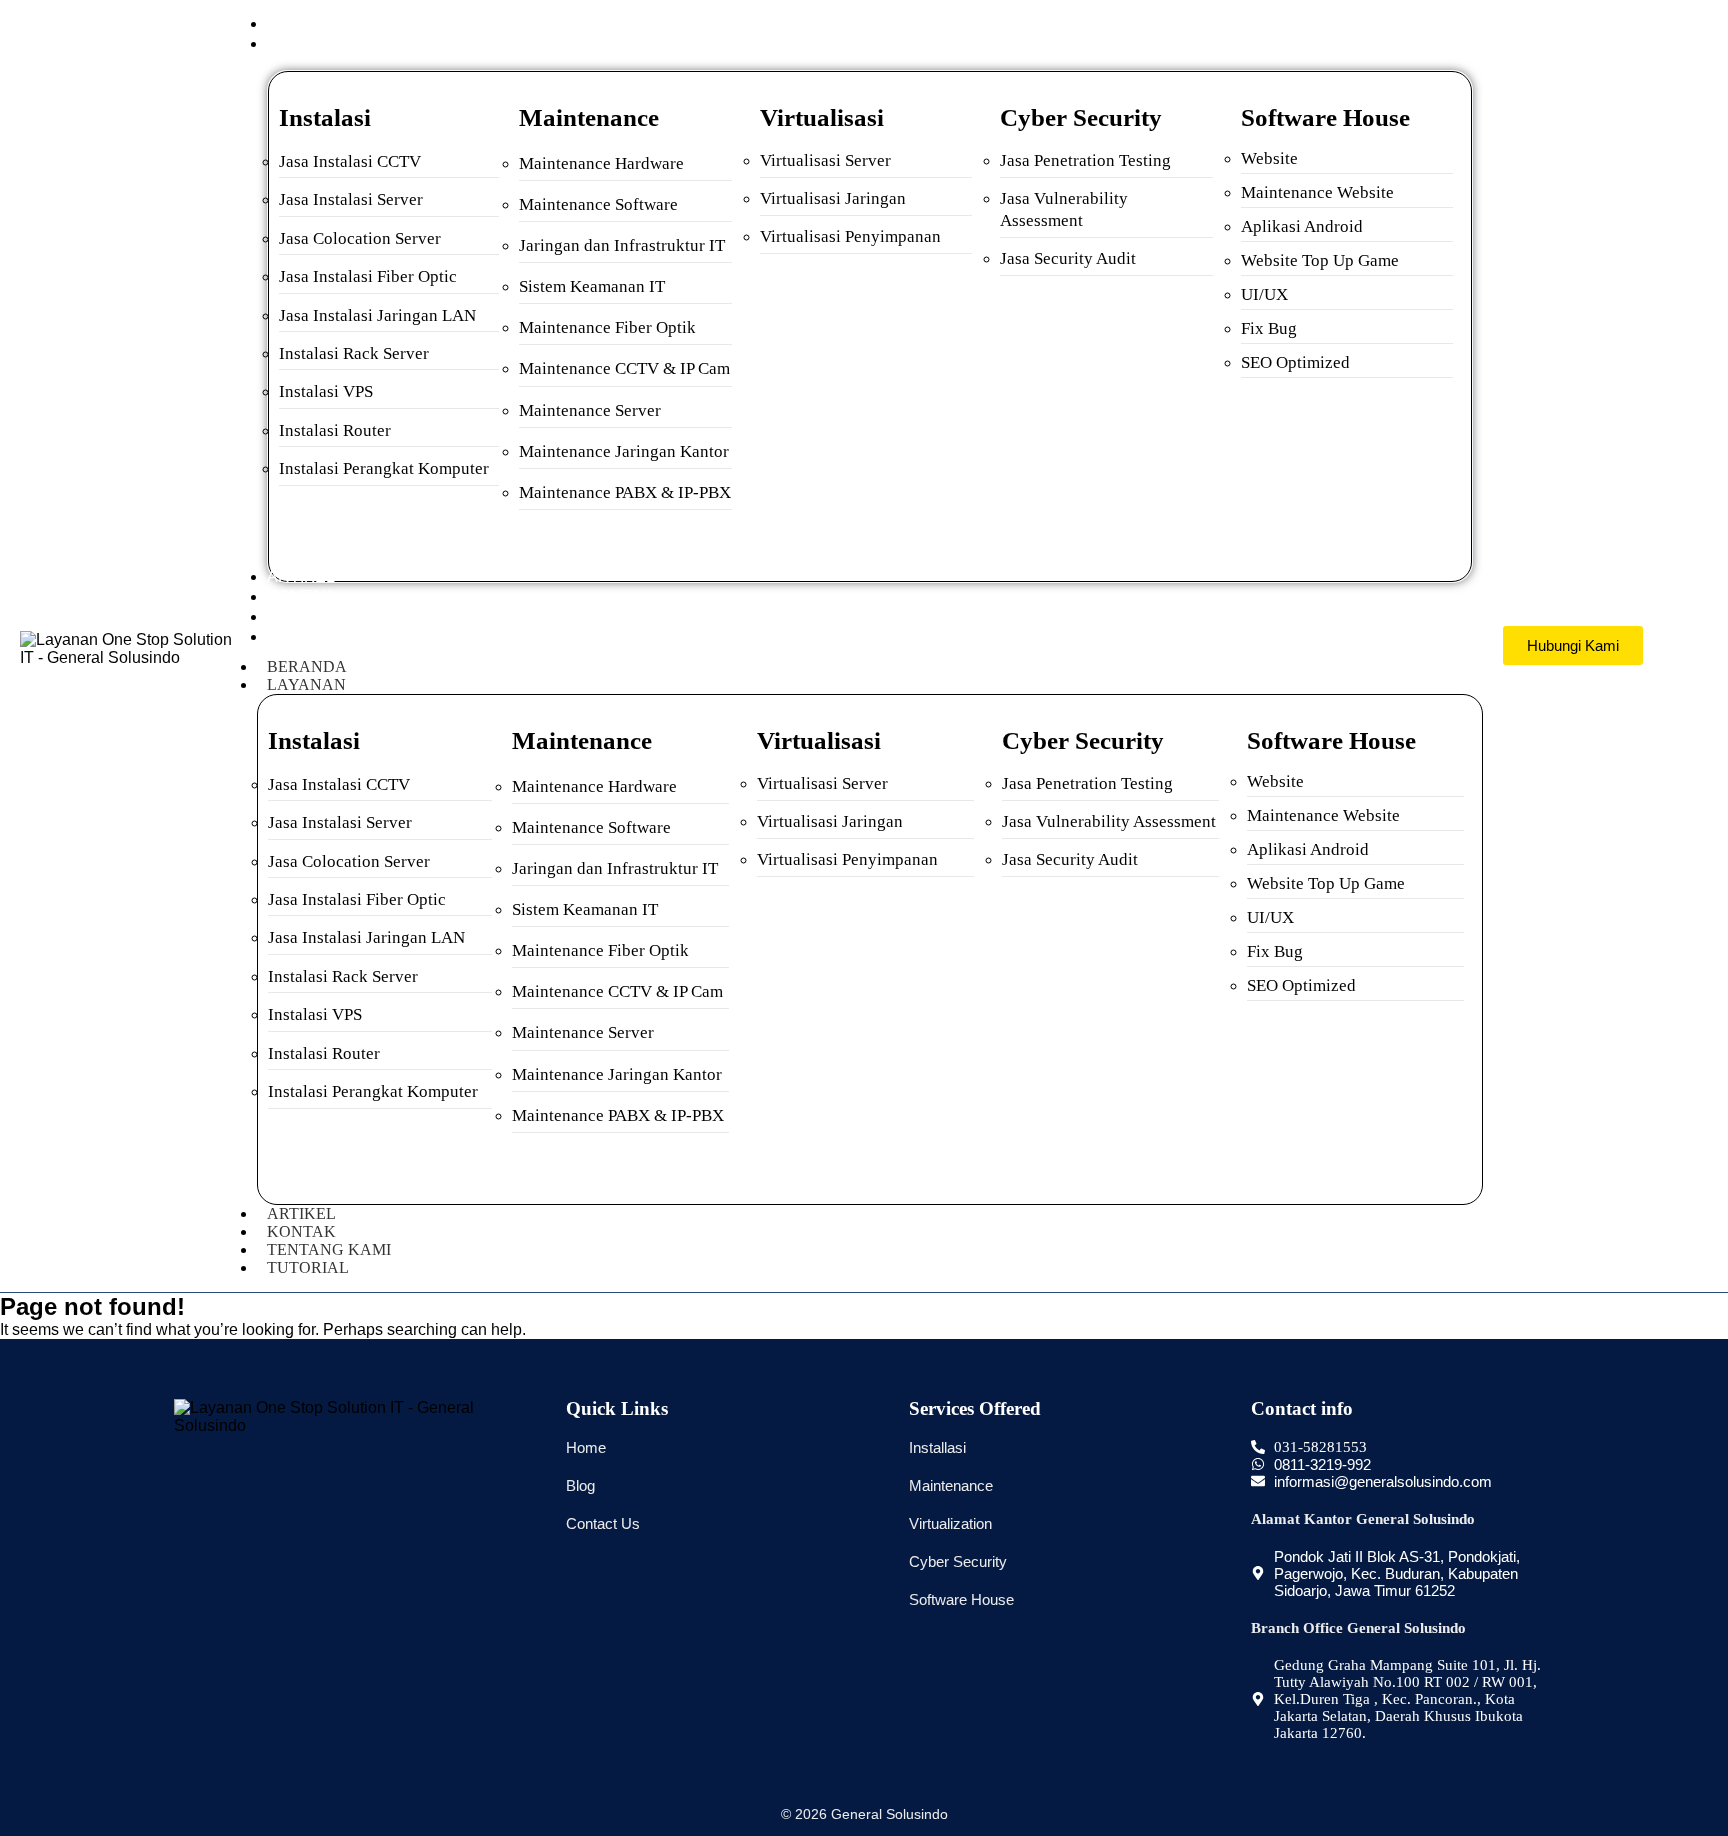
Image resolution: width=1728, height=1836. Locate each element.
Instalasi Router (335, 430)
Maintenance (951, 1485)
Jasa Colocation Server (360, 238)
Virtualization (950, 1523)
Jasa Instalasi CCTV (350, 161)
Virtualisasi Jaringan (833, 198)
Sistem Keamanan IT (592, 286)
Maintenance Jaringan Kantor (624, 451)
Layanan (306, 684)
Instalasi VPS (326, 391)
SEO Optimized (1295, 362)
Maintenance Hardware (601, 163)
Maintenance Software (598, 204)
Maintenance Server (590, 410)
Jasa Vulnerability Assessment (1109, 821)
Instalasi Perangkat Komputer (384, 468)
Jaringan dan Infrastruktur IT (622, 245)
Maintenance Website (1317, 192)
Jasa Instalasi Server (351, 199)
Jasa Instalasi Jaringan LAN (377, 315)
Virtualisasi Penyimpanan (850, 236)
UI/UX (1264, 294)
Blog (580, 1485)
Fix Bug (1269, 328)
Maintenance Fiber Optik (607, 327)
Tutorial (308, 1267)
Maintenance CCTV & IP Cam (624, 368)
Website (1269, 158)
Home (586, 1447)
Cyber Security (958, 1561)
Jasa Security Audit (1068, 258)
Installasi (937, 1447)
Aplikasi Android (1302, 226)
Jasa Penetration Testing (1085, 160)
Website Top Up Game (1320, 260)
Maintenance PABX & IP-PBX (625, 492)
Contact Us (603, 1523)
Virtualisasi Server (825, 160)
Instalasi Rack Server (354, 353)
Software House (961, 1599)
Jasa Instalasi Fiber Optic (368, 276)
